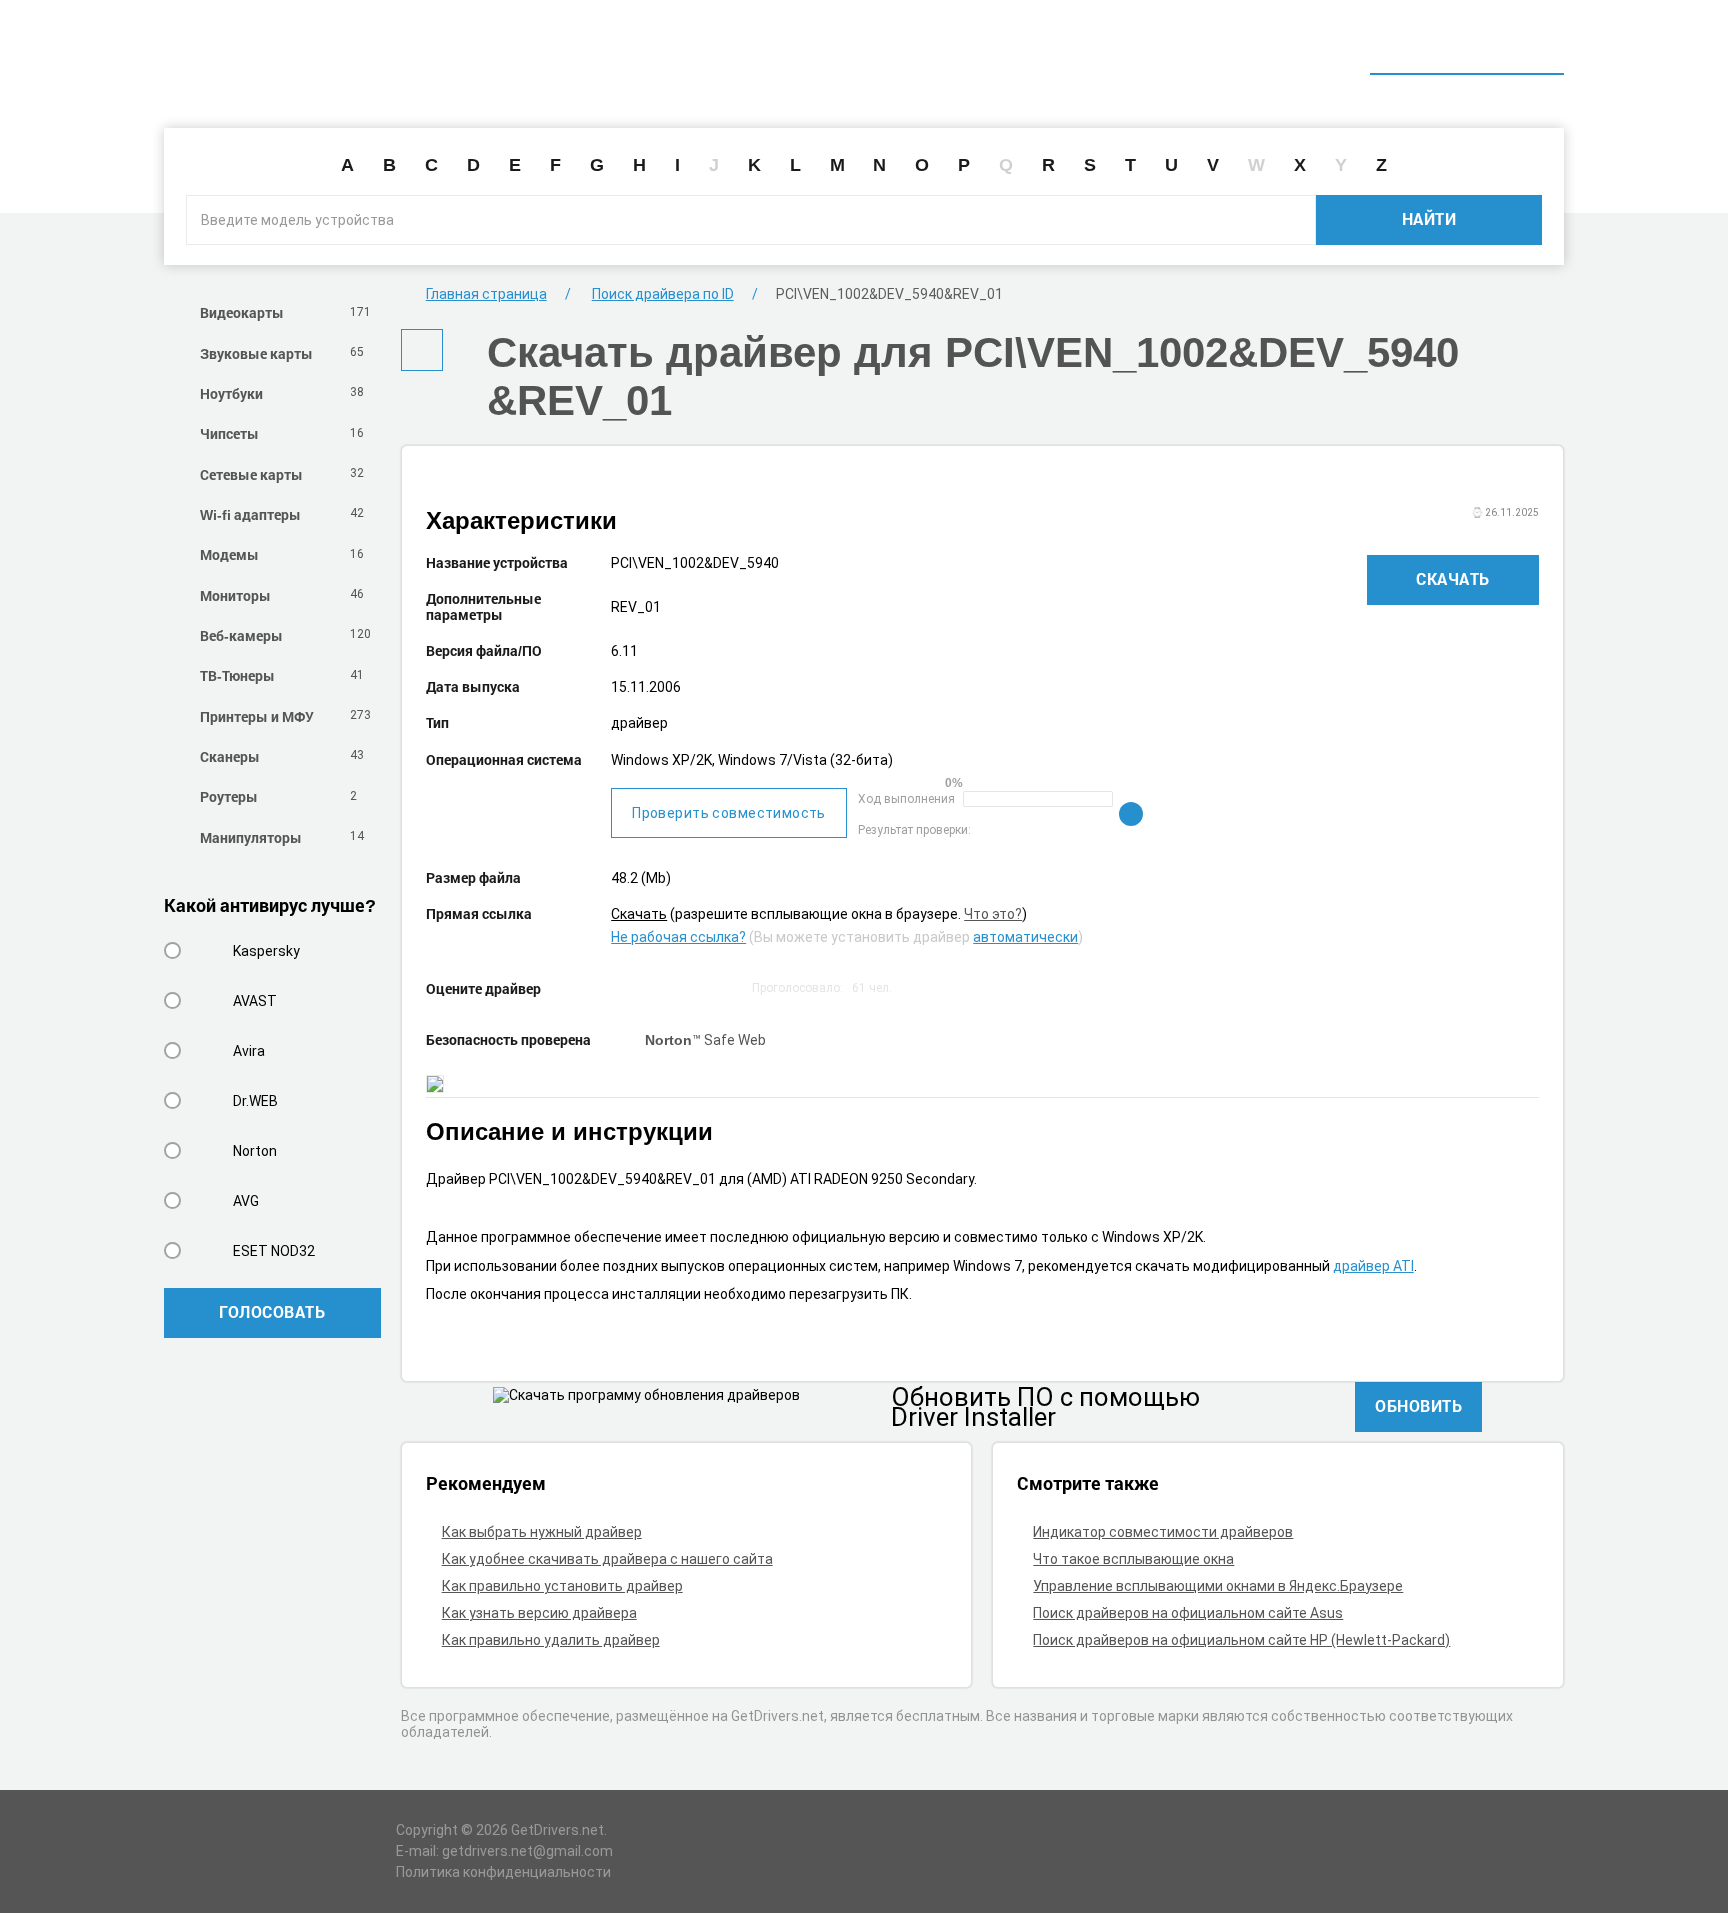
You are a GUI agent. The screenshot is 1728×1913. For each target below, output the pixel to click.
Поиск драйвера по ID (1467, 48)
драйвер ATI (1373, 1266)
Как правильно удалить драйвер (551, 1640)
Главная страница (486, 294)
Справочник (1307, 48)
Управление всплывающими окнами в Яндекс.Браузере (1218, 1586)
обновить (1418, 1405)
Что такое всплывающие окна (1133, 1559)
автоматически (1025, 937)
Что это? (993, 914)
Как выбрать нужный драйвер (542, 1532)
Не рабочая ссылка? (678, 937)
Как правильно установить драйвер (562, 1586)
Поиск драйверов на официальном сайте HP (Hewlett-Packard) (1241, 1640)
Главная (1196, 48)
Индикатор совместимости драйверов (1163, 1532)
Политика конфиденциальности (503, 1872)
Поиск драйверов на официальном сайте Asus (1188, 1613)
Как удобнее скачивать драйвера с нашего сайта (607, 1559)
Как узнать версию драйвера (539, 1613)
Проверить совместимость (729, 813)
